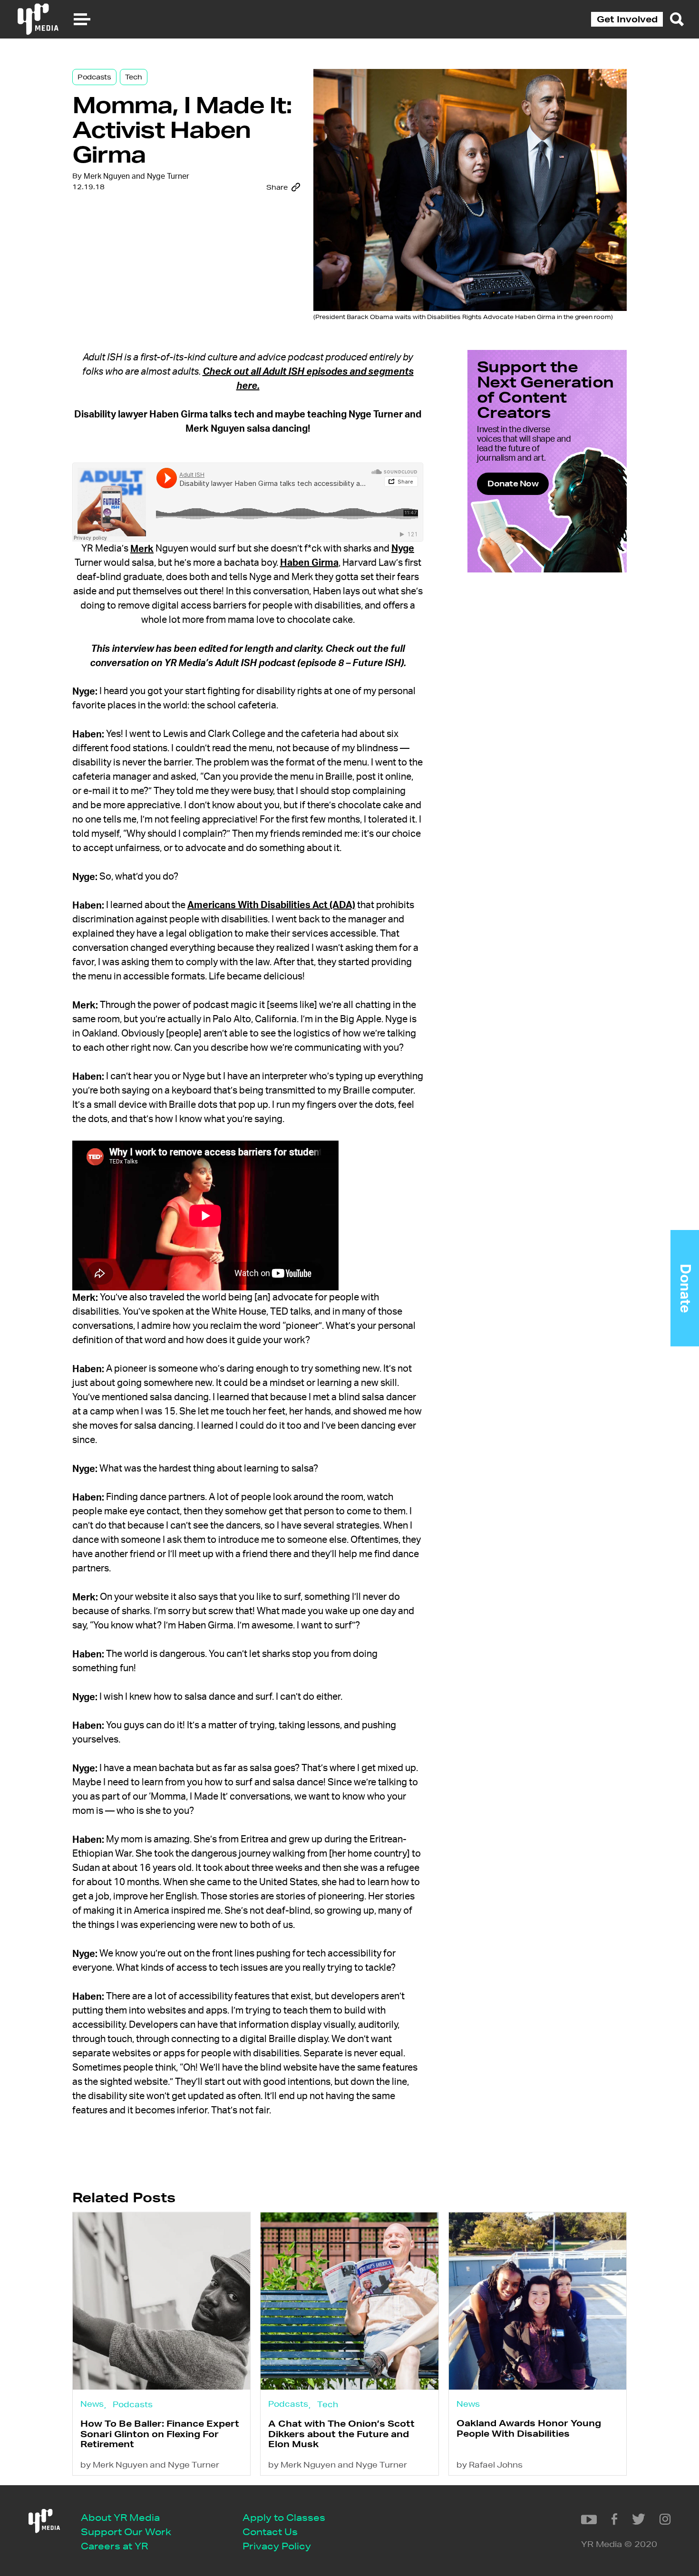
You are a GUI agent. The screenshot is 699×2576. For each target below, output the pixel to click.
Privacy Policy (277, 2546)
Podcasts (94, 77)
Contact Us (270, 2532)
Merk (142, 549)
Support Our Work (126, 2532)
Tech (134, 77)
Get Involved (627, 19)
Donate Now (513, 483)
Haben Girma (309, 563)
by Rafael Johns (490, 2465)
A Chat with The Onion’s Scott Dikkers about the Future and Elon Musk (341, 2434)
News (92, 2404)
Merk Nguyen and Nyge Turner (136, 176)
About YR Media (120, 2517)
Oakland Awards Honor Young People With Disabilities (529, 2428)
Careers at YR (114, 2546)
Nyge (403, 549)
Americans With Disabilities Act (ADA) (271, 905)
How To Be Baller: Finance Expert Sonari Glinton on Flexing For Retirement (160, 2434)
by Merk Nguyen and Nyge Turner (150, 2465)
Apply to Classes (284, 2517)
